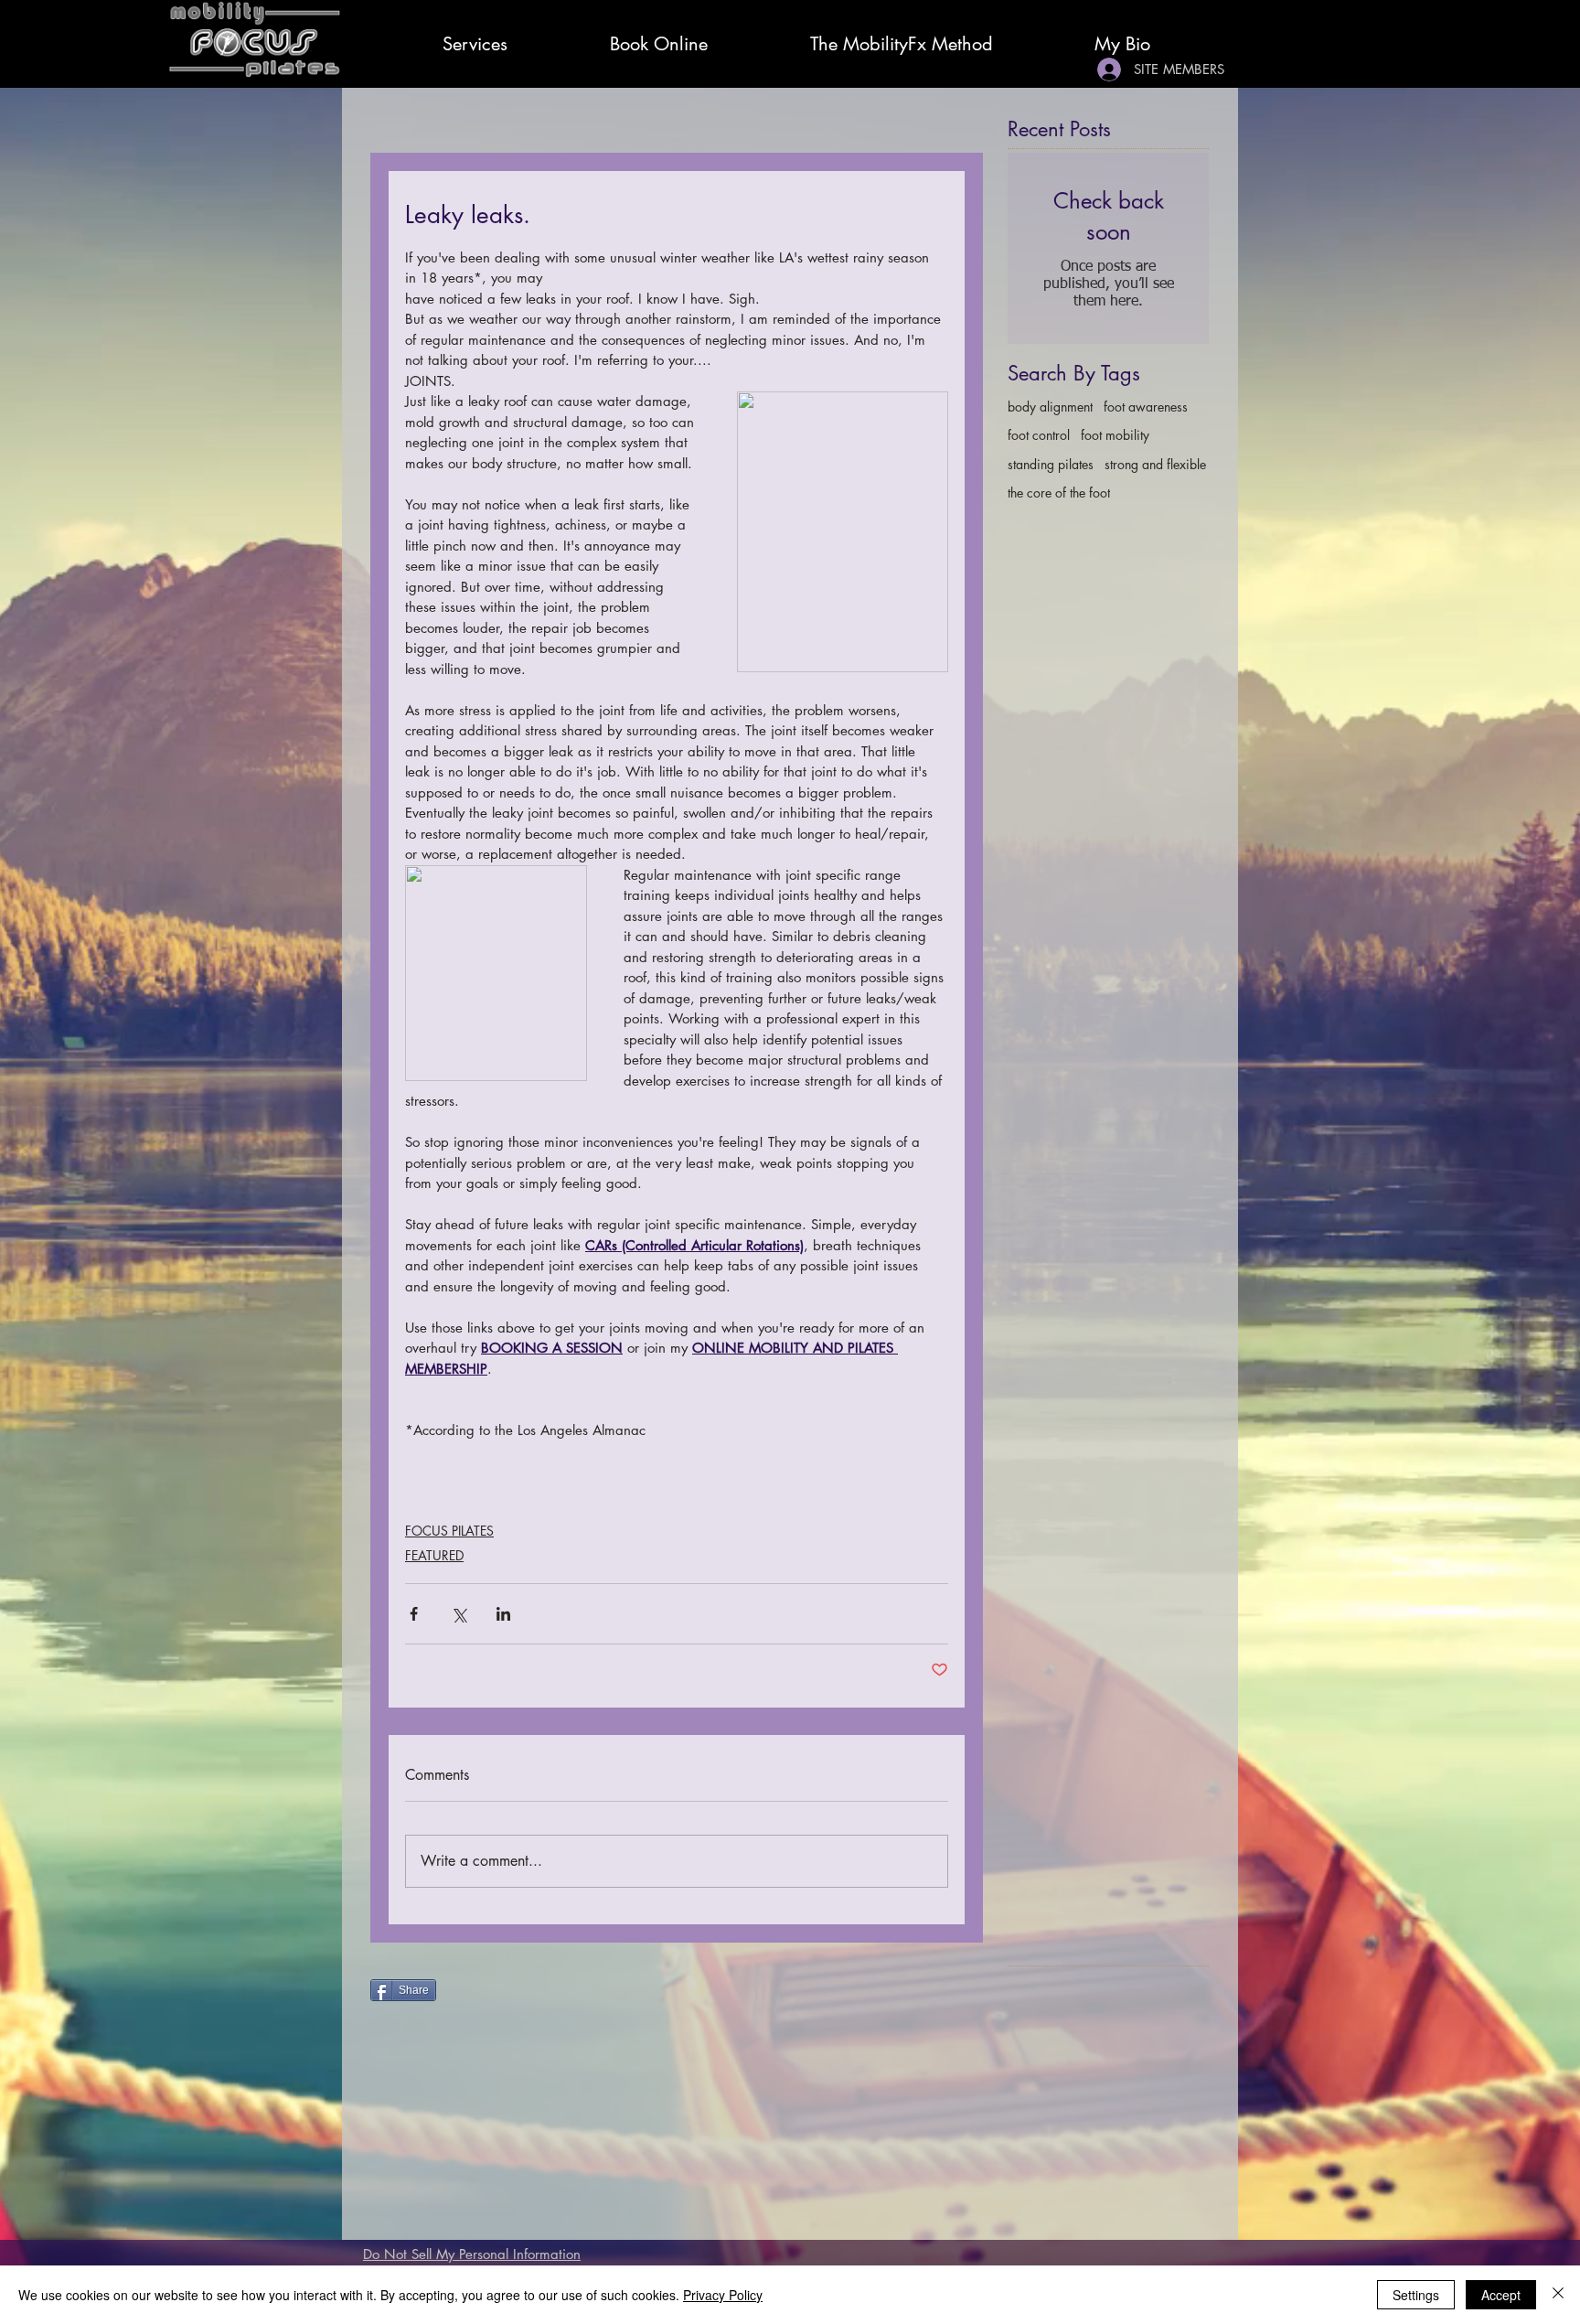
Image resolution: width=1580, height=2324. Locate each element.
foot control (1039, 435)
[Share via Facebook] (414, 1614)
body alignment (1050, 407)
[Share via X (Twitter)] (459, 1614)
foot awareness (1146, 407)
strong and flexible (1155, 464)
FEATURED (434, 1555)
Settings (1416, 2295)
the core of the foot (1059, 493)
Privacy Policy (723, 2295)
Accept (1501, 2295)
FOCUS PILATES (449, 1531)
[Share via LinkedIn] (503, 1614)
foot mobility (1115, 435)
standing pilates (1051, 464)
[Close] (1558, 2295)
